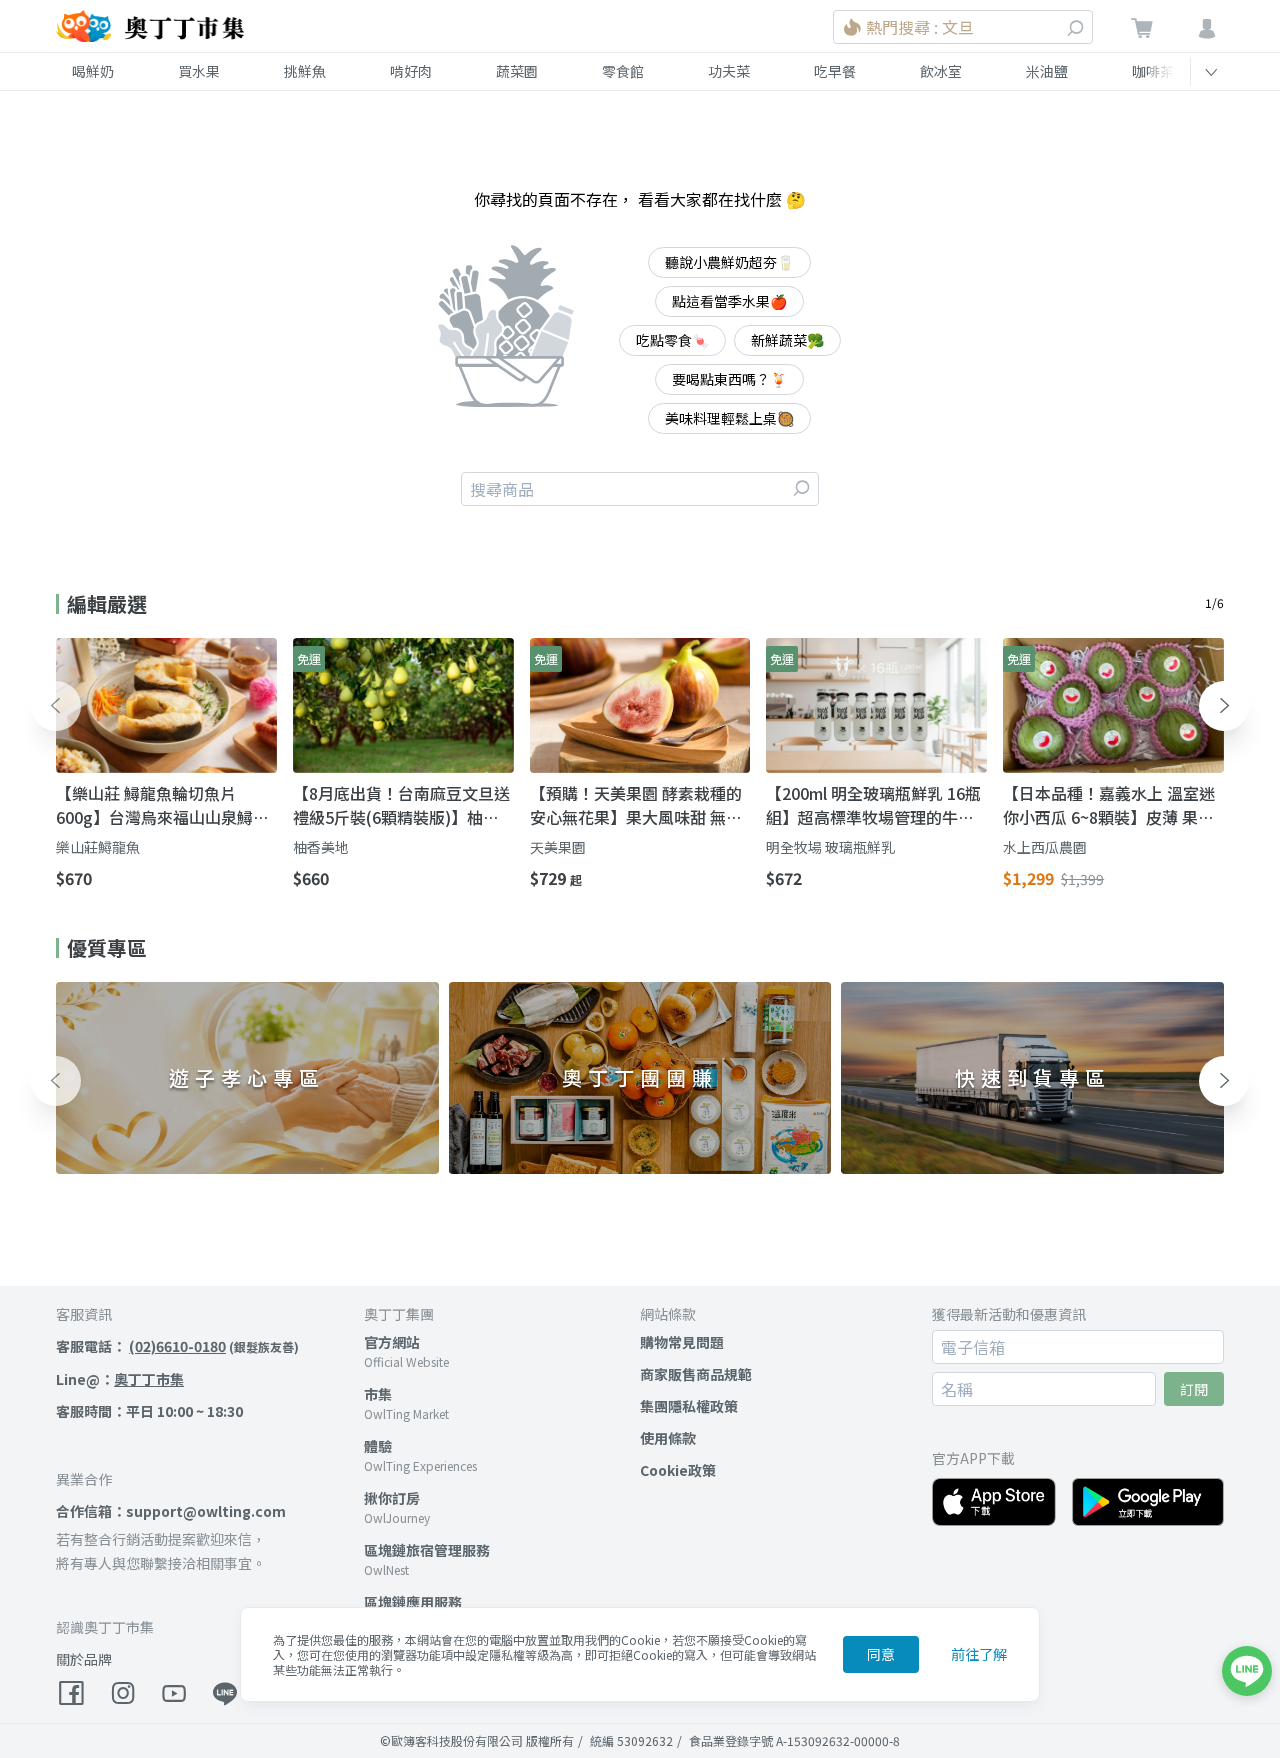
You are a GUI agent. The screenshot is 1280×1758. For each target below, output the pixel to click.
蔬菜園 (517, 71)
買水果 (199, 71)
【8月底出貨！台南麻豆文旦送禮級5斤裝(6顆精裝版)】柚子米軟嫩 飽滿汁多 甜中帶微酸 (401, 805)
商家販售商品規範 (696, 1374)
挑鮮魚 (305, 71)
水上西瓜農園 (1045, 847)
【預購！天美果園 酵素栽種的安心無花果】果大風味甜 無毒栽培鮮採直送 (636, 805)
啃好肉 (411, 71)
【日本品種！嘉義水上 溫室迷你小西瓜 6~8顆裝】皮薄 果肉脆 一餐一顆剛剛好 (1109, 805)
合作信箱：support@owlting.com (171, 1511)
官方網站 (392, 1342)
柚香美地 (321, 847)
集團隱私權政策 (689, 1406)
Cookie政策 (678, 1470)
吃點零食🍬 (672, 340)
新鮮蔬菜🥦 (787, 340)
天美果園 (558, 847)
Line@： (120, 1379)
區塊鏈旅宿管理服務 (427, 1550)
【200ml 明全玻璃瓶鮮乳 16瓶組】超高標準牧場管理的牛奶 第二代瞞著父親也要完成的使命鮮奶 (873, 805)
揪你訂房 (392, 1498)
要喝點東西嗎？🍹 (729, 379)
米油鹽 (1047, 71)
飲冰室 (941, 71)
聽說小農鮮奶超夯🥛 (729, 262)
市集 (378, 1394)
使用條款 (668, 1438)
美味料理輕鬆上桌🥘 (729, 418)
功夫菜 (729, 71)
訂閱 (1194, 1389)
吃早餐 (835, 71)
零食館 (623, 71)
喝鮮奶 (93, 71)
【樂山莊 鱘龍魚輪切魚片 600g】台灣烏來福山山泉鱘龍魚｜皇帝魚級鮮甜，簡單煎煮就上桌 (162, 805)
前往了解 (979, 1654)
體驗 (378, 1446)
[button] (56, 706)
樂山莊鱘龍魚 (98, 847)
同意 (881, 1654)
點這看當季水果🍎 (729, 301)
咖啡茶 (1153, 71)
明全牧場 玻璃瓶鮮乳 (830, 847)
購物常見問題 (682, 1342)
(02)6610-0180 (177, 1346)
